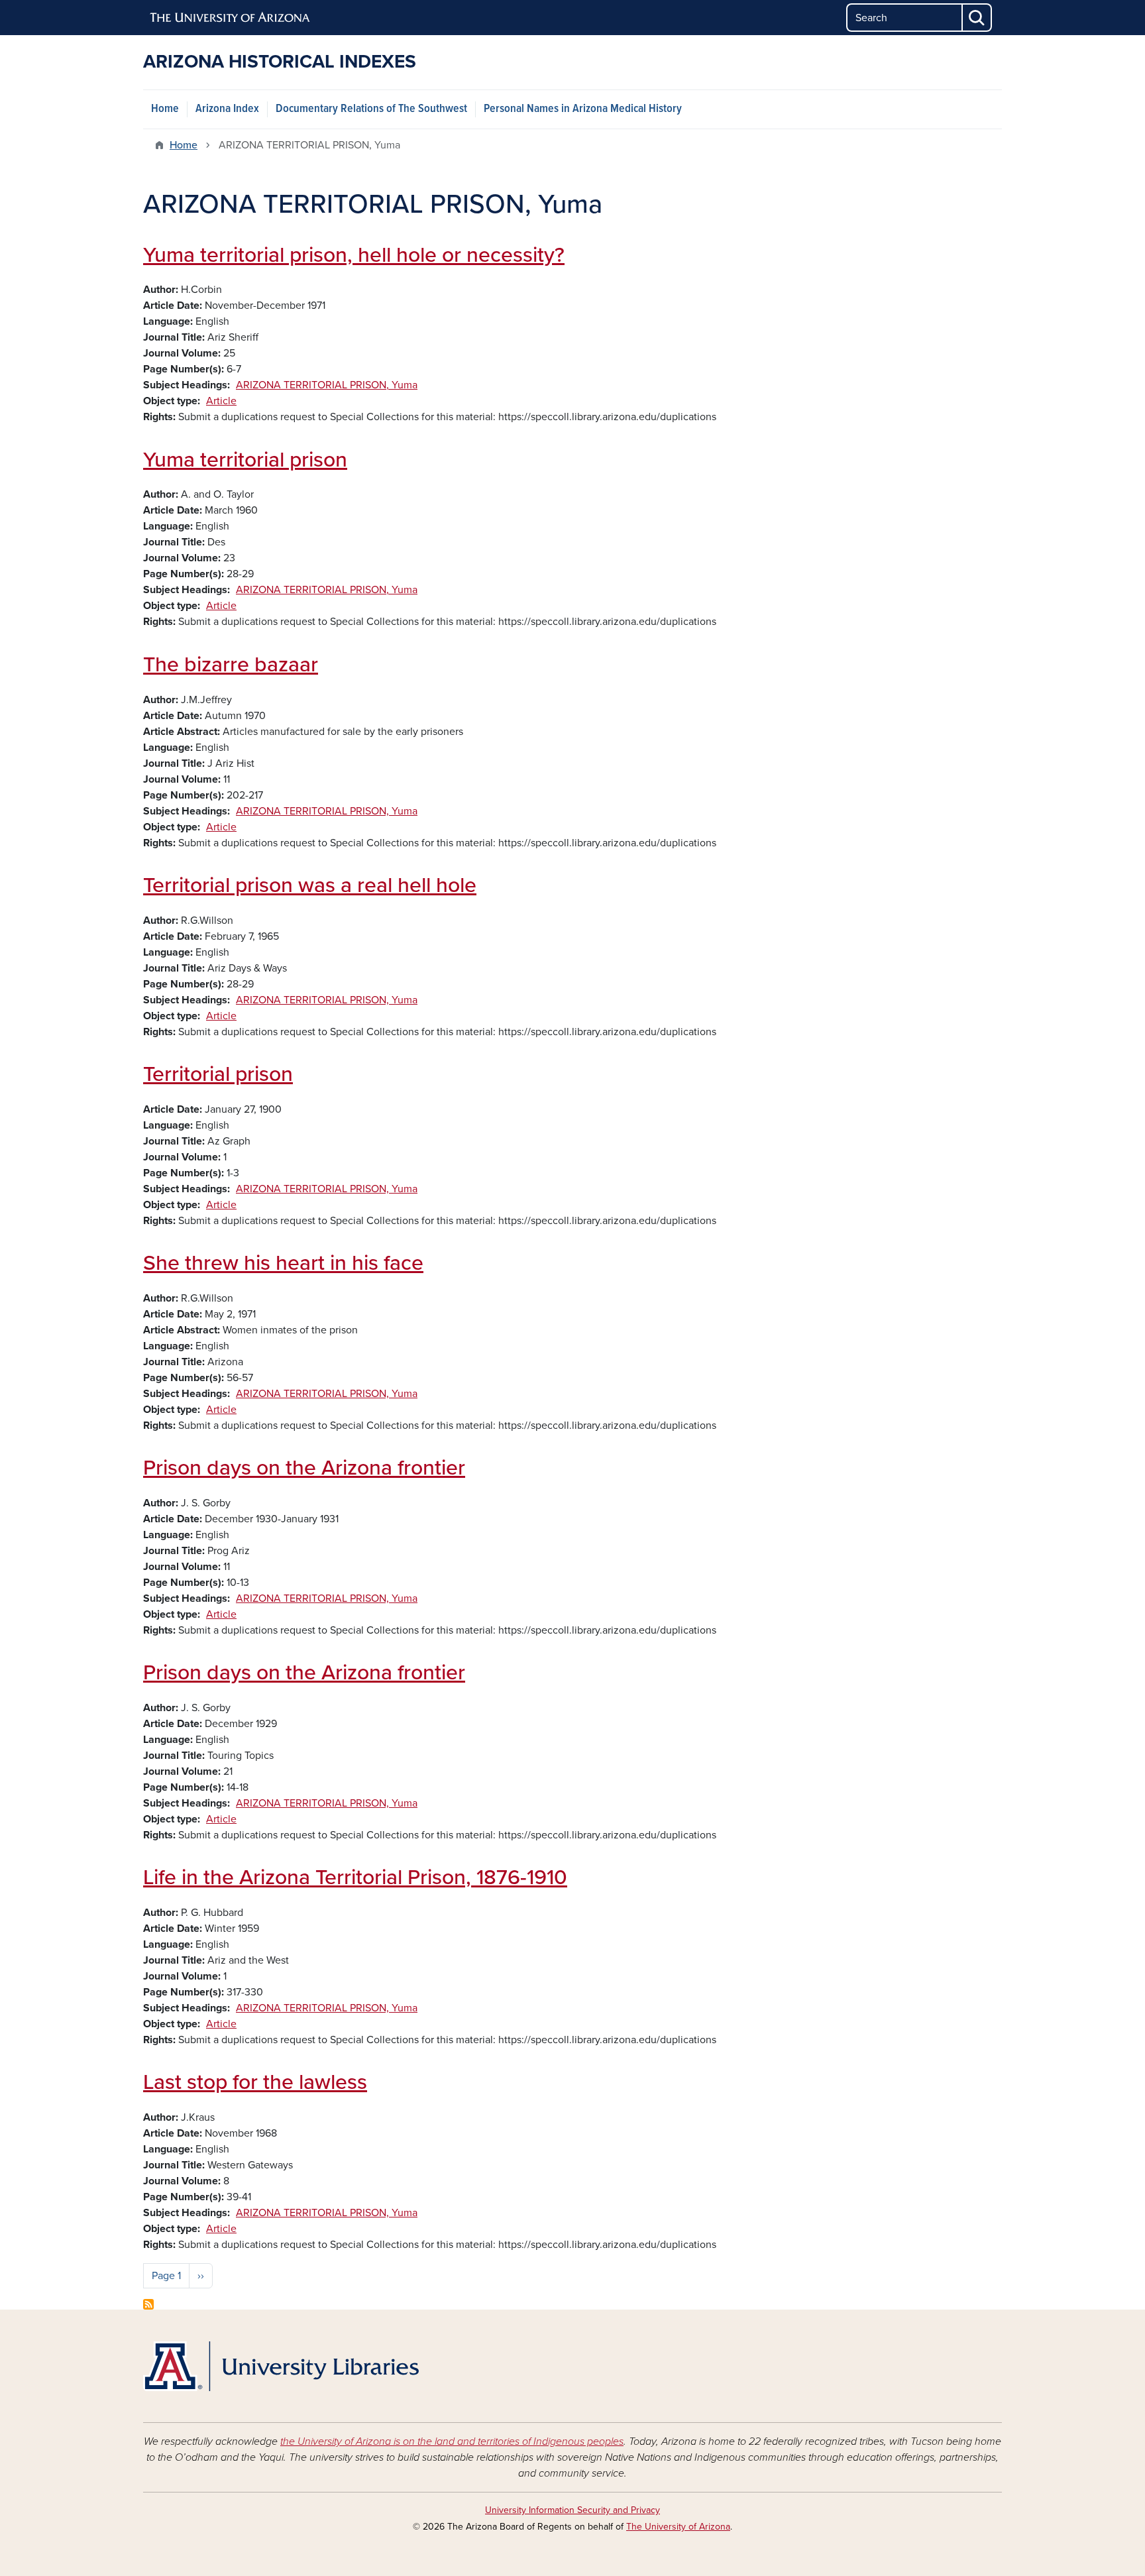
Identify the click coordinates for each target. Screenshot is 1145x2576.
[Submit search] (977, 18)
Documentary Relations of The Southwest (371, 109)
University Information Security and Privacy (572, 2510)
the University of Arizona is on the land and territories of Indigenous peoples (452, 2441)
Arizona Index (227, 109)
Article (221, 401)
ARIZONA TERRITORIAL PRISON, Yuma (327, 385)
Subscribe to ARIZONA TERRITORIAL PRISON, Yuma (148, 2304)
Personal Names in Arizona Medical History (583, 109)
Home (165, 109)
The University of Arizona (678, 2527)
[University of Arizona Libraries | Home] (281, 2366)
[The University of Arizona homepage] (231, 18)
